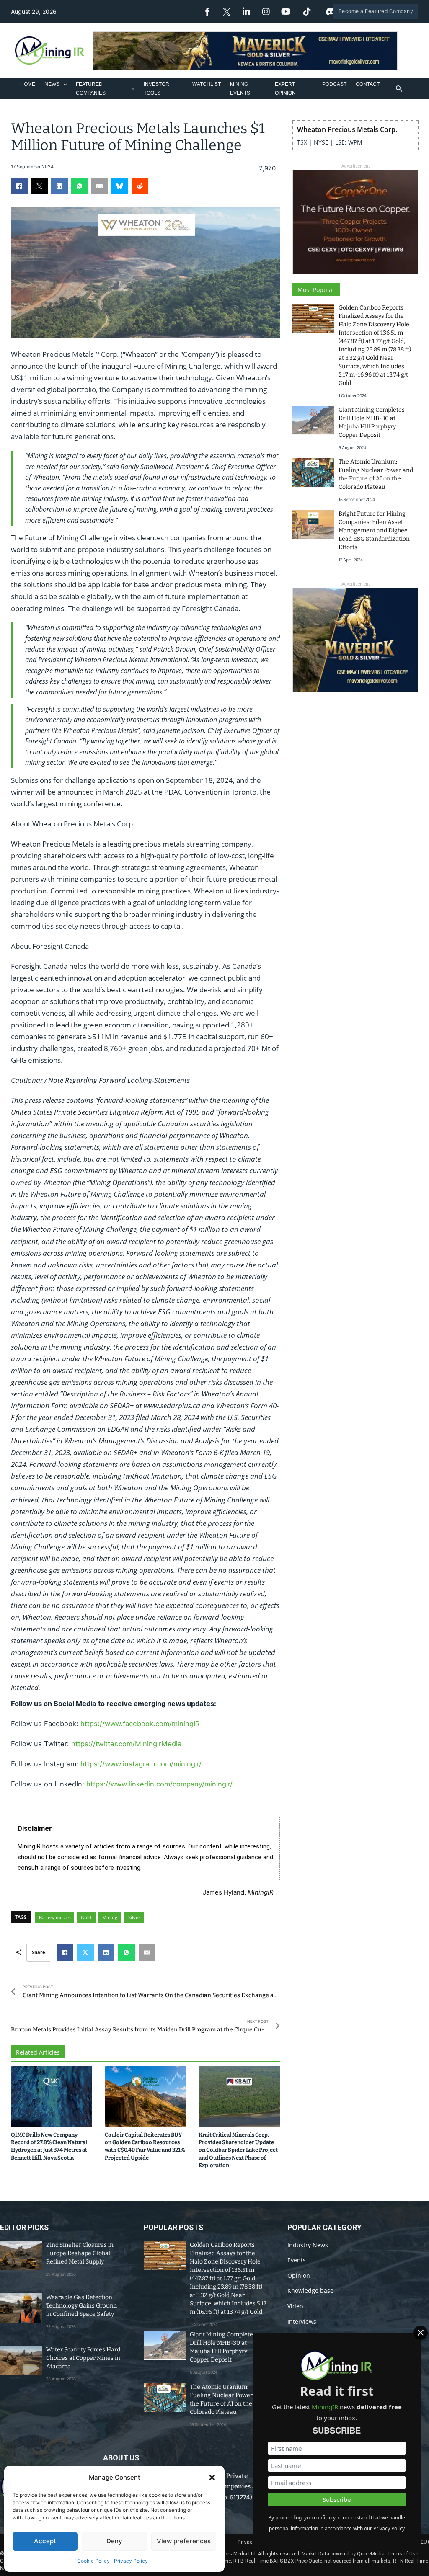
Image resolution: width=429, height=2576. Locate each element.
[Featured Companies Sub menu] (133, 89)
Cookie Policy (93, 2561)
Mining (110, 1917)
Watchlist (207, 84)
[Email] (100, 186)
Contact (368, 84)
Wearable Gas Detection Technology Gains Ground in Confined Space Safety (81, 2306)
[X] (39, 186)
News (52, 84)
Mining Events (240, 88)
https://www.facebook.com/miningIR (140, 1724)
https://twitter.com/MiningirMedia (126, 1744)
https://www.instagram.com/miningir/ (141, 1764)
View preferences (184, 2541)
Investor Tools (156, 88)
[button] (212, 2478)
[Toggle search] (399, 89)
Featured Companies (91, 88)
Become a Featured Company (376, 11)
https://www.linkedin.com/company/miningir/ (159, 1784)
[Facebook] (19, 186)
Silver (134, 1917)
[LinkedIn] (59, 186)
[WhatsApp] (80, 186)
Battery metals (54, 1917)
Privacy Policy (131, 2561)
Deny (114, 2541)
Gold (86, 1917)
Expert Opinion (285, 88)
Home (28, 84)
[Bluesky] (120, 186)
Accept (45, 2541)
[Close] (421, 2333)
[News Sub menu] (65, 84)
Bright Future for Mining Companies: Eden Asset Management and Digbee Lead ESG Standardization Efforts (374, 530)
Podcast (334, 84)
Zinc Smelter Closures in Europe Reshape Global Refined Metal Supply (80, 2253)
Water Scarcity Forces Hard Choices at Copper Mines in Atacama (83, 2358)
